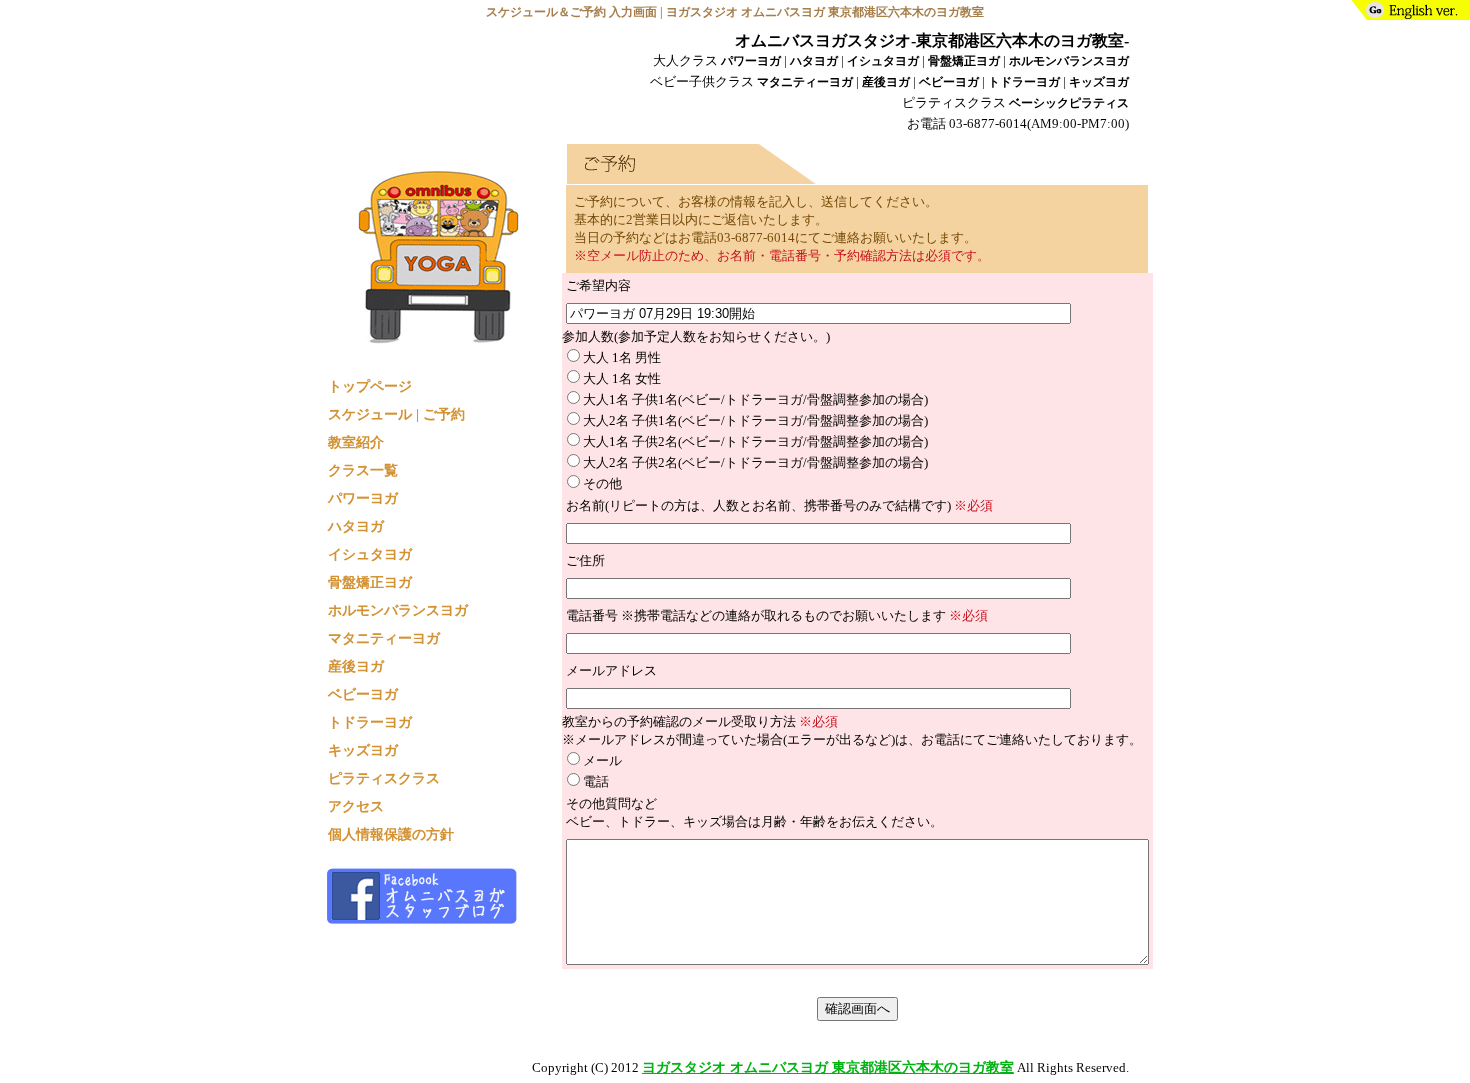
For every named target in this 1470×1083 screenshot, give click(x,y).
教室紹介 (356, 442)
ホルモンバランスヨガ (1069, 61)
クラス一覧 (363, 470)
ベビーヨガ (949, 82)
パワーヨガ (751, 61)
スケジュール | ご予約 (396, 414)
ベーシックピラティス (1069, 103)
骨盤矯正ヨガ (964, 61)
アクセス (356, 806)
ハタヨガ (814, 61)
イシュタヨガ (883, 61)
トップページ (370, 386)
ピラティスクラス (384, 778)
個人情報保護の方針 (391, 834)
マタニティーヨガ (805, 82)
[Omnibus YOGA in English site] (1407, 14)
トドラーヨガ (1024, 82)
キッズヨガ (1099, 82)
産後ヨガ (886, 82)
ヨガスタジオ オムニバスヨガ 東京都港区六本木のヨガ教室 (828, 1067)
